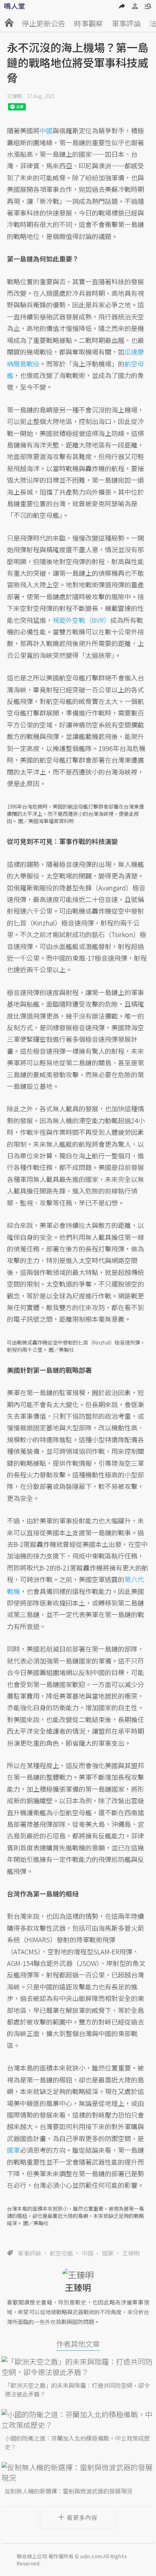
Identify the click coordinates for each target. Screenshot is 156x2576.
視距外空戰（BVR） (81, 620)
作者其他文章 (78, 2344)
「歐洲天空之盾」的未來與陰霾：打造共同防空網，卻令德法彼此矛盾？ (77, 2390)
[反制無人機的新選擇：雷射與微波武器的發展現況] (78, 2472)
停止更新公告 (44, 23)
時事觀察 (89, 23)
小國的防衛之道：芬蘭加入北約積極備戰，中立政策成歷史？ (77, 2442)
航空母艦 (61, 2253)
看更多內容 (82, 2517)
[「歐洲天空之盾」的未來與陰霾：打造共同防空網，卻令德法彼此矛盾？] (78, 2367)
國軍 (108, 2253)
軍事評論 (126, 23)
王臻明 (15, 96)
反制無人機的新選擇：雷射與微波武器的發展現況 (69, 2491)
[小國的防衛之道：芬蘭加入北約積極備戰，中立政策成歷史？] (78, 2420)
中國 (87, 2253)
